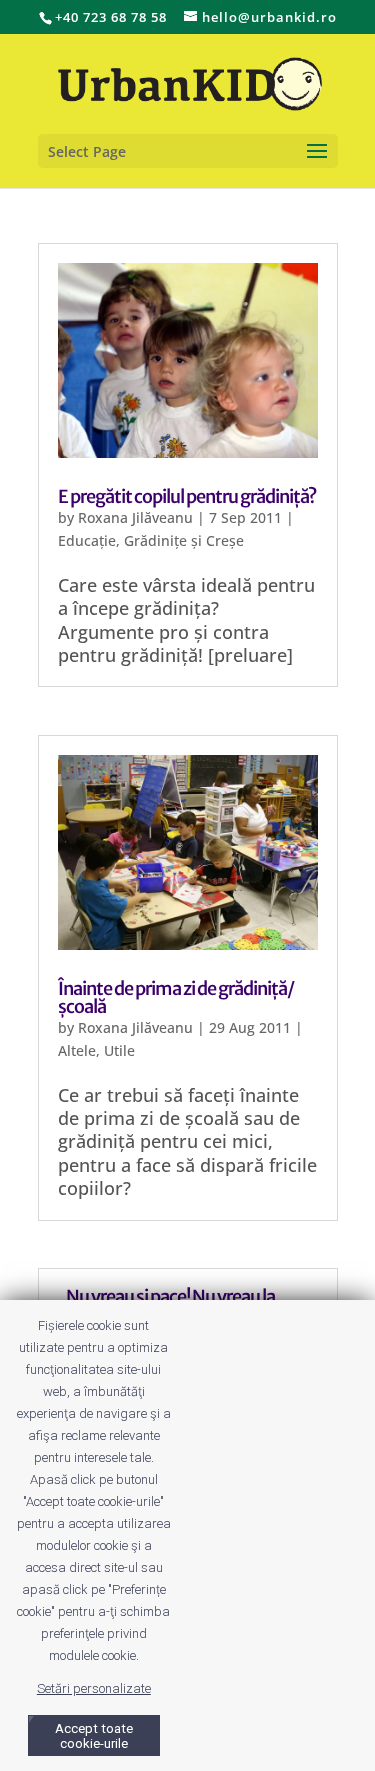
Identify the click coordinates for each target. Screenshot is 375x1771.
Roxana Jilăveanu (135, 517)
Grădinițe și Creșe (184, 540)
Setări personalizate (94, 1688)
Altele (77, 1050)
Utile (119, 1050)
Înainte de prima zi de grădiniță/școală (176, 997)
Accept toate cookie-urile (94, 1736)
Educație (87, 540)
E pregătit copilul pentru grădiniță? (187, 496)
